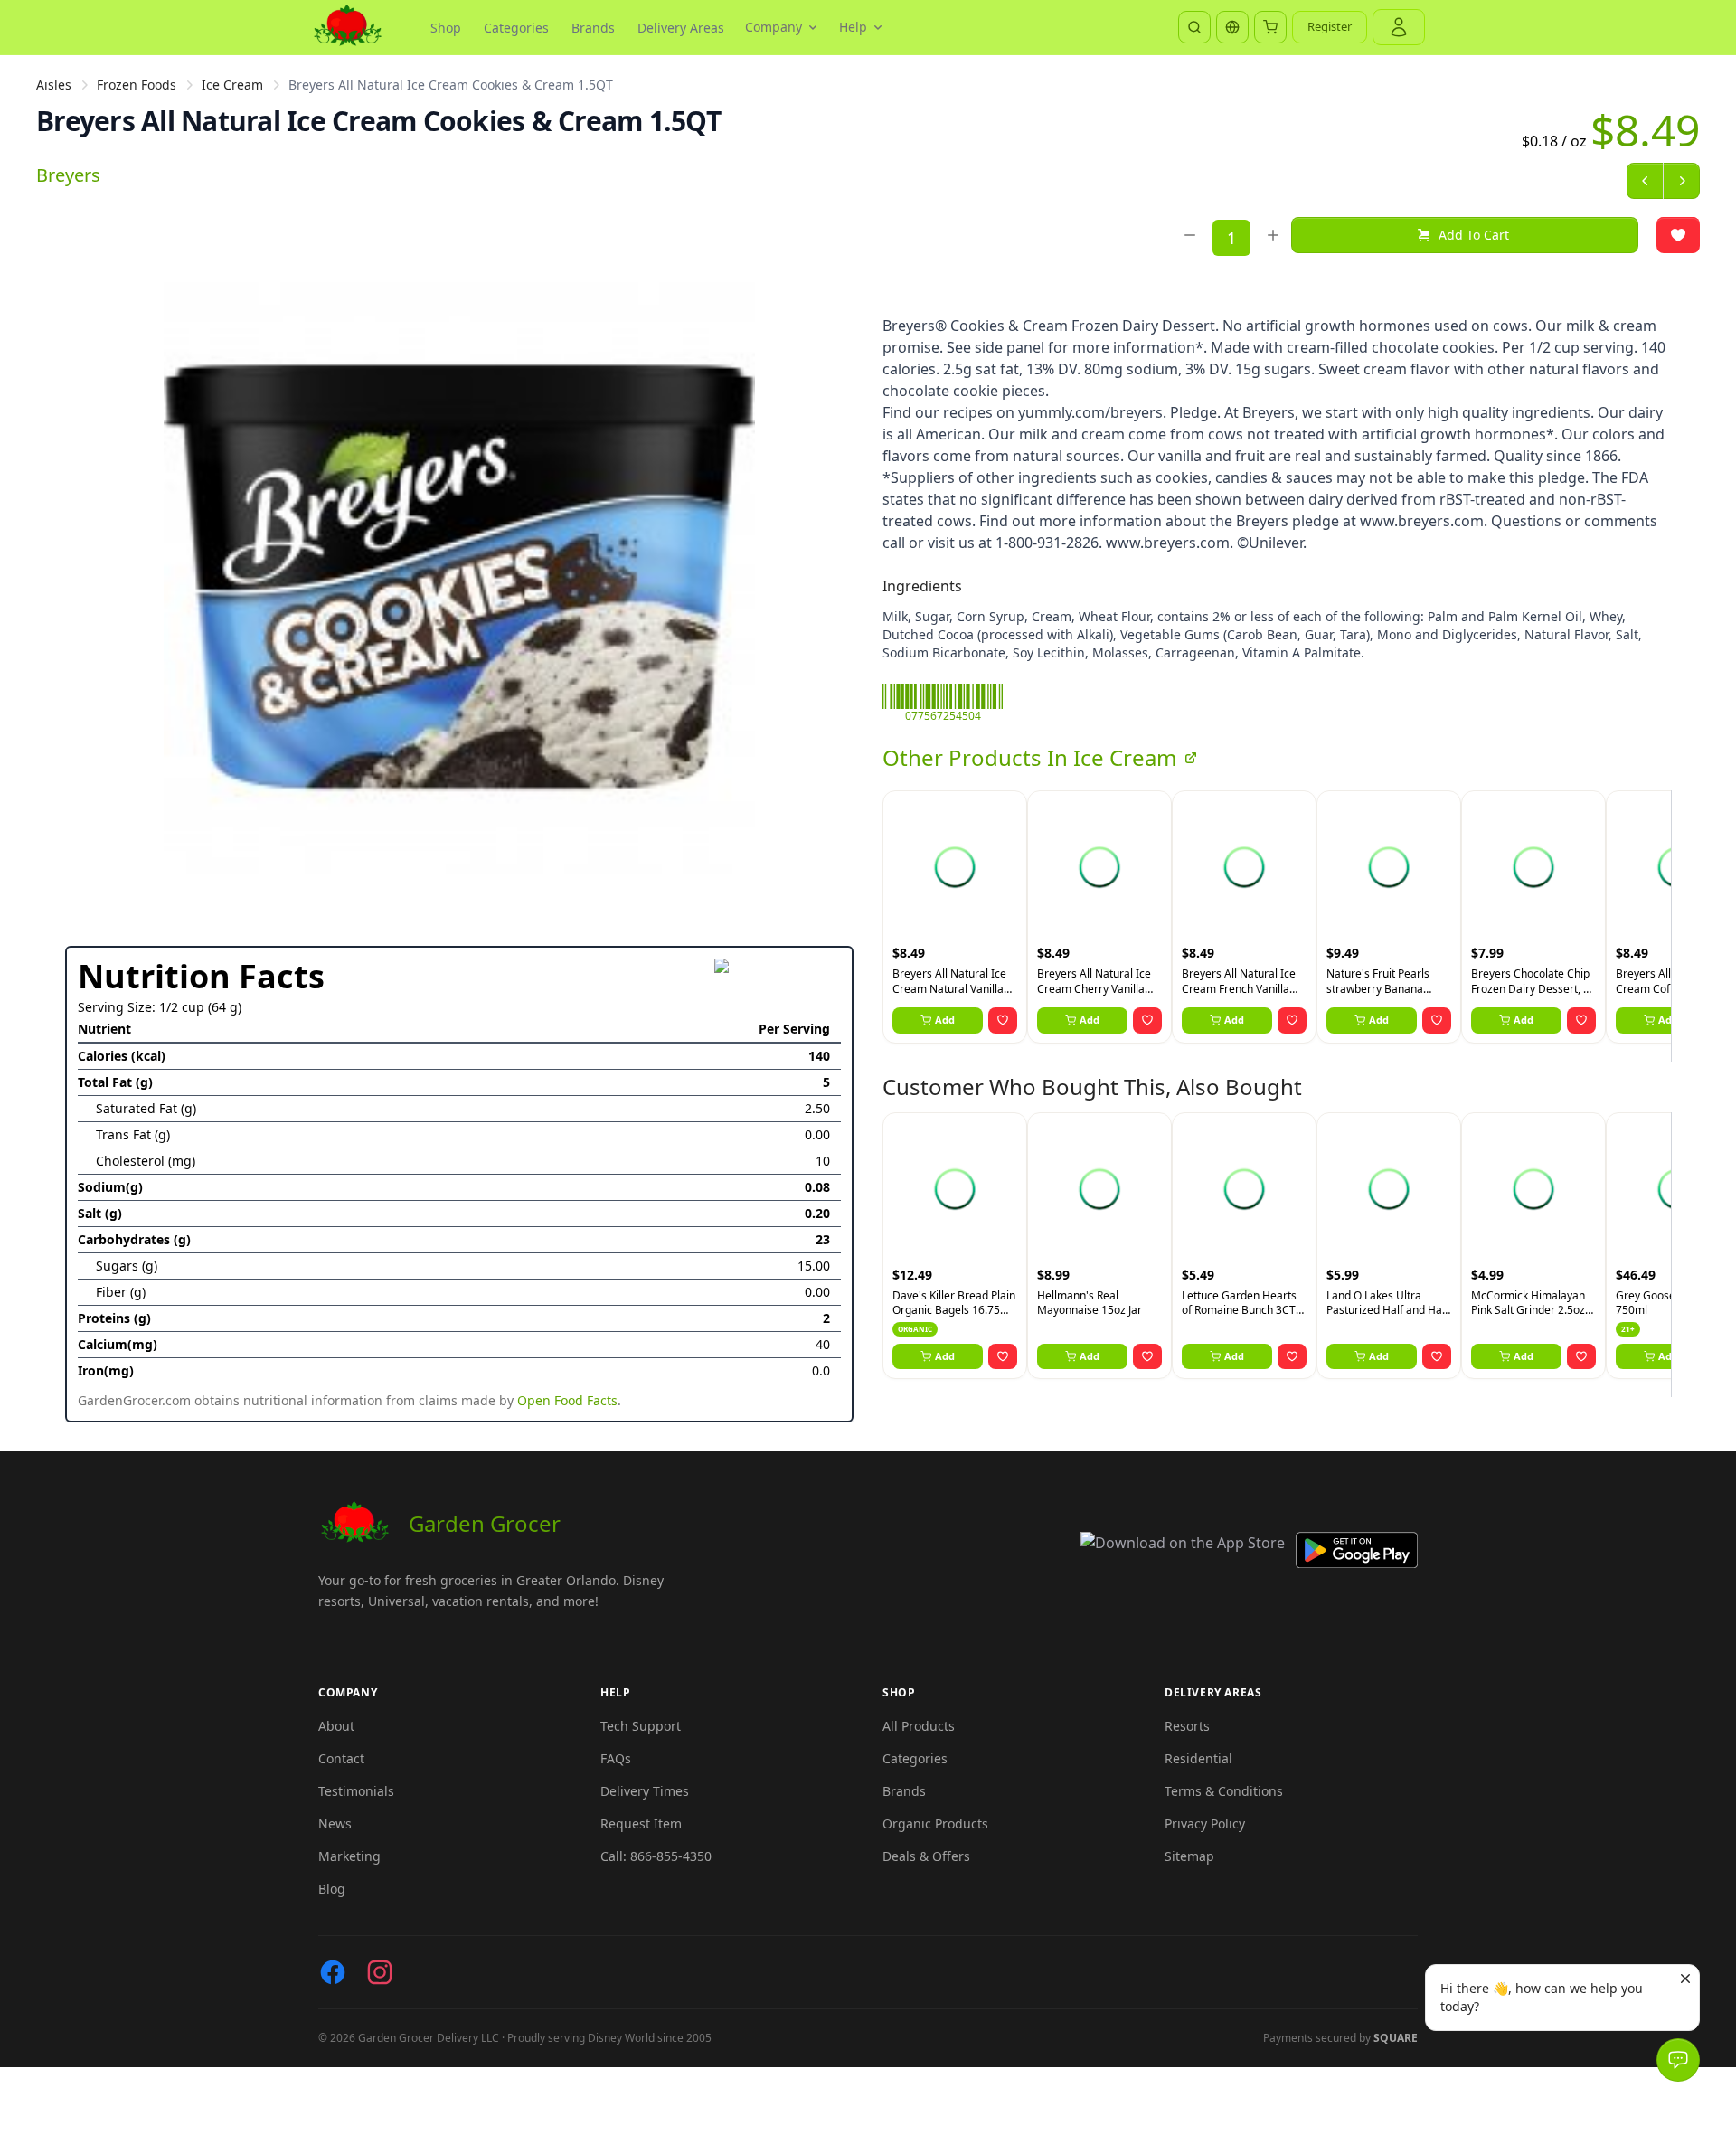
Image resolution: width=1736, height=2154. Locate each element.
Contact (341, 1758)
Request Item (641, 1823)
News (335, 1823)
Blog (332, 1889)
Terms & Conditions (1224, 1791)
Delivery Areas (681, 28)
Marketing (349, 1856)
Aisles (54, 85)
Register (1330, 26)
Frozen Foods (137, 85)
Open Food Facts (567, 1400)
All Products (919, 1726)
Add (945, 1020)
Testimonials (356, 1791)
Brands (593, 28)
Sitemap (1189, 1856)
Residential (1198, 1758)
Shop (446, 28)
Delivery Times (645, 1791)
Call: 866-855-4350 (656, 1856)
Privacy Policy (1205, 1823)
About (336, 1726)
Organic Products (935, 1823)
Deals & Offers (926, 1856)
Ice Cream (232, 85)
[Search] (1194, 27)
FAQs (616, 1758)
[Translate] (1232, 27)
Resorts (1187, 1726)
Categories (516, 28)
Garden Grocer (485, 1523)
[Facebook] (333, 1972)
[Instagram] (380, 1972)
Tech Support (641, 1726)
